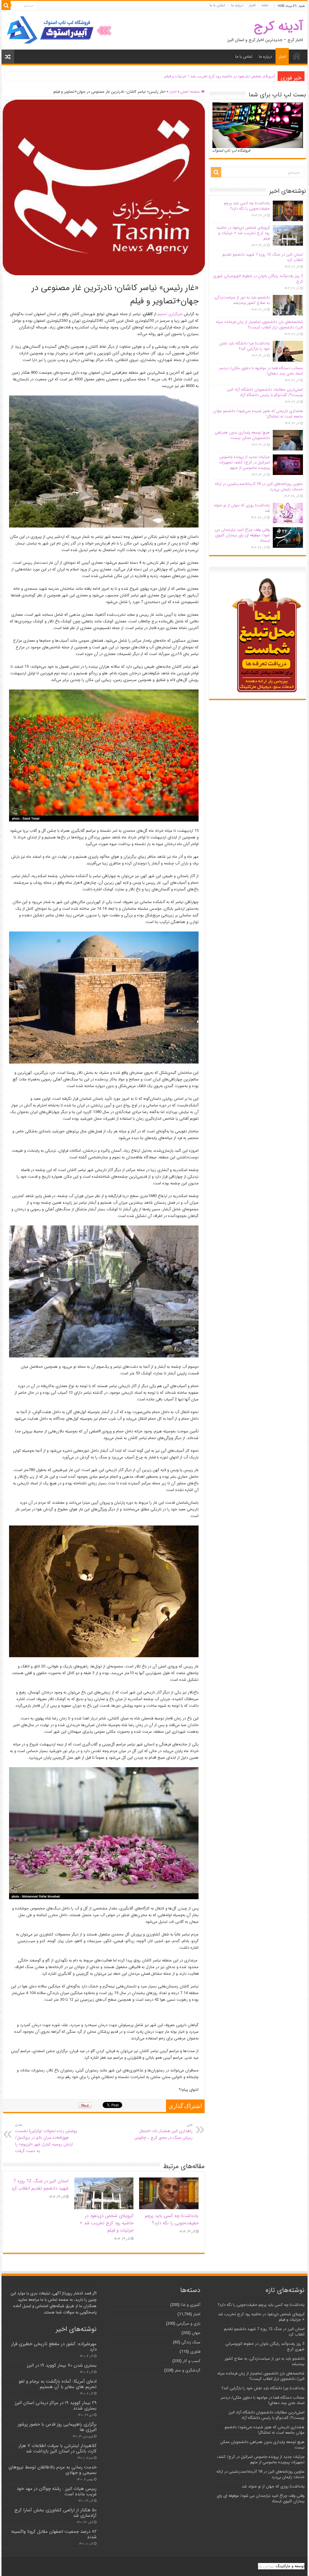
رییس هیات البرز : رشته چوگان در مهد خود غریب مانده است (57, 2491)
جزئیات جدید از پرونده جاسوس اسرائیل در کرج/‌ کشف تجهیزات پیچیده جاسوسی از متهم (244, 462)
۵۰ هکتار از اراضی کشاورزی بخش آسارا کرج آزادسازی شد (56, 2513)
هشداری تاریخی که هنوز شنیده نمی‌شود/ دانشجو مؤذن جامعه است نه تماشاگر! (258, 414)
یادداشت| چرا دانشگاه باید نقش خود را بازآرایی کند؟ (244, 346)
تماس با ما (217, 5)
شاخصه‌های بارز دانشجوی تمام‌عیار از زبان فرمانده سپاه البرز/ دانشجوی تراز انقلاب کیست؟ (260, 325)
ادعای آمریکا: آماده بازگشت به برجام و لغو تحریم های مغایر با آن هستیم (58, 2384)
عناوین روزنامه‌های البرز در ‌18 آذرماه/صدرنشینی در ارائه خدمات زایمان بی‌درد (259, 487)
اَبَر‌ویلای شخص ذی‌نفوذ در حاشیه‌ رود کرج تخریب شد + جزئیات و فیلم (107, 2223)
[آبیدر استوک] (60, 30)
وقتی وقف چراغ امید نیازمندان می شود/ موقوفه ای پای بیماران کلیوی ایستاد (242, 535)
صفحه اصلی (191, 92)
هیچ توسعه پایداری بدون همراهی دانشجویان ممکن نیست (242, 435)
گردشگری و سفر (188, 2370)
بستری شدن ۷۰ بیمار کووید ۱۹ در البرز (62, 2365)
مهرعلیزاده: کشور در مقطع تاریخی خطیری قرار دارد (54, 2347)
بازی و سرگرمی (188, 2324)
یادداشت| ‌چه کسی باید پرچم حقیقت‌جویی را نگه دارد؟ (172, 2219)
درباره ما (237, 5)
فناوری (195, 2352)
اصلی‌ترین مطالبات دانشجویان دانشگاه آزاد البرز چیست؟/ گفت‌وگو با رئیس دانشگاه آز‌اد (265, 392)
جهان (196, 2333)
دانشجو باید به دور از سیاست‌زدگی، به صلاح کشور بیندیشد (242, 300)
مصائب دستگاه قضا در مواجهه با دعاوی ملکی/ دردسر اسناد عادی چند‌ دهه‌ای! (261, 371)
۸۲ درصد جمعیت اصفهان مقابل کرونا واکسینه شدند (54, 2534)
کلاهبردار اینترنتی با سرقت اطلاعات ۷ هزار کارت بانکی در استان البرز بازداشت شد (57, 2448)
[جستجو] (6, 5)
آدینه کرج (278, 26)
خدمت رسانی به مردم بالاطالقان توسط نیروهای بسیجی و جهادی (53, 2470)
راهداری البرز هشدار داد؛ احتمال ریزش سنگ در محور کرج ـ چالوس (163, 2132)
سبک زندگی (191, 2342)
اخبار (252, 5)
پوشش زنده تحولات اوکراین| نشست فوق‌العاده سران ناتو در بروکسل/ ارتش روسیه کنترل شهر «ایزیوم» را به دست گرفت (46, 2138)
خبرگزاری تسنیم (170, 314)
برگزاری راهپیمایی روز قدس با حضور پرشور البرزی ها (57, 2427)
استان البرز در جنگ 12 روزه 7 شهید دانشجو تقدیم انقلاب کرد (226, 76)
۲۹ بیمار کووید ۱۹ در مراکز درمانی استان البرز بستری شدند (56, 2406)
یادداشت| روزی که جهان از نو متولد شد (242, 508)
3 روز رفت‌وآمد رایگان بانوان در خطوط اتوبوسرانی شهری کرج (258, 279)
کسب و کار (192, 2361)
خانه (265, 5)
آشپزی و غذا (191, 2305)
